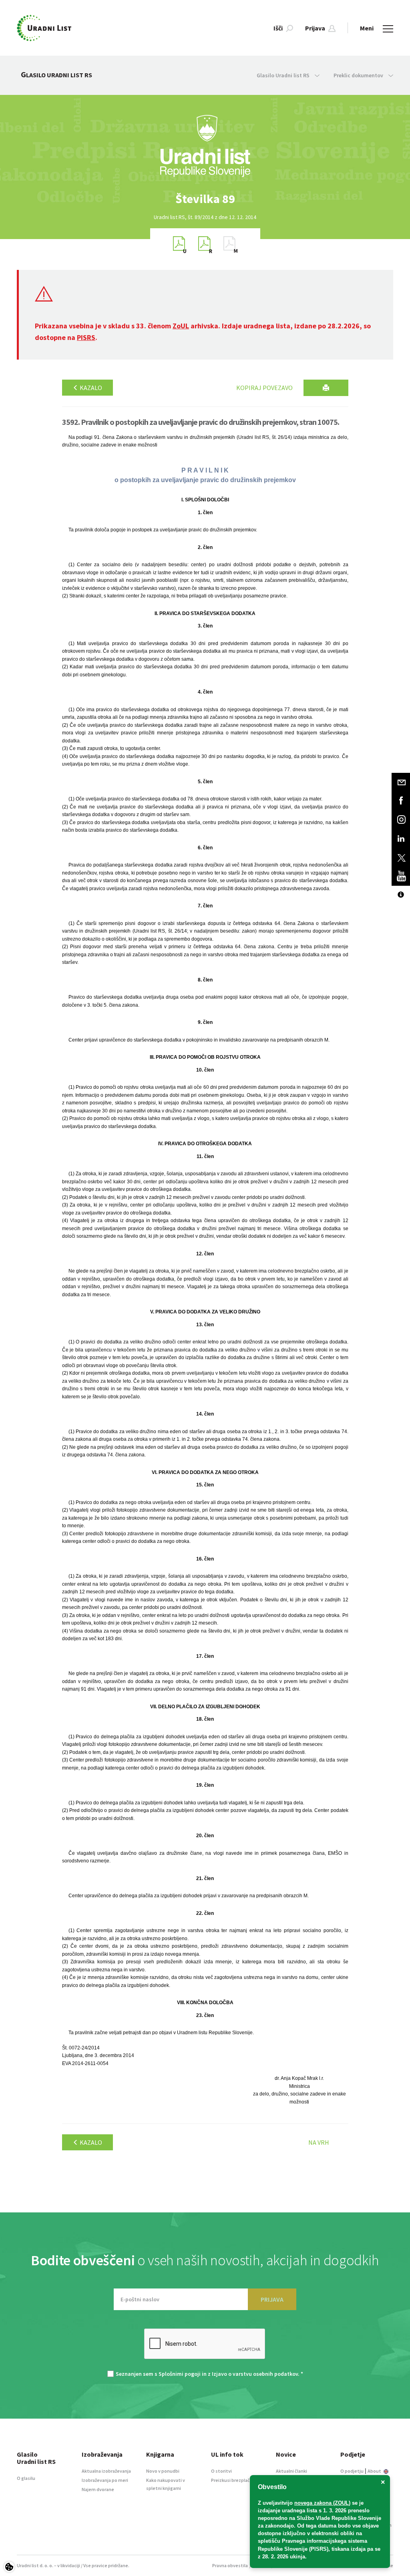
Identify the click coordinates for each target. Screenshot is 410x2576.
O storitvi (221, 2471)
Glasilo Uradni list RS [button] (284, 75)
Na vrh (319, 2142)
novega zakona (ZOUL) (322, 2503)
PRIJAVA (272, 2299)
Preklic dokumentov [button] (359, 75)
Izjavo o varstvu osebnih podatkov (255, 2374)
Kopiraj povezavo (264, 388)
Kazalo (90, 388)
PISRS (86, 337)
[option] (205, 199)
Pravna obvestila (230, 2565)
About (375, 2471)
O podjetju (352, 2471)
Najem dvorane (98, 2489)
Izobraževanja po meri (105, 2480)
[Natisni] (326, 388)
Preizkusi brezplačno (233, 2480)
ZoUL (181, 326)
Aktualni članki (291, 2471)
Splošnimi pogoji (180, 2374)
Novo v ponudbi (163, 2471)
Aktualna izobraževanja (106, 2471)
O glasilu (26, 2478)
